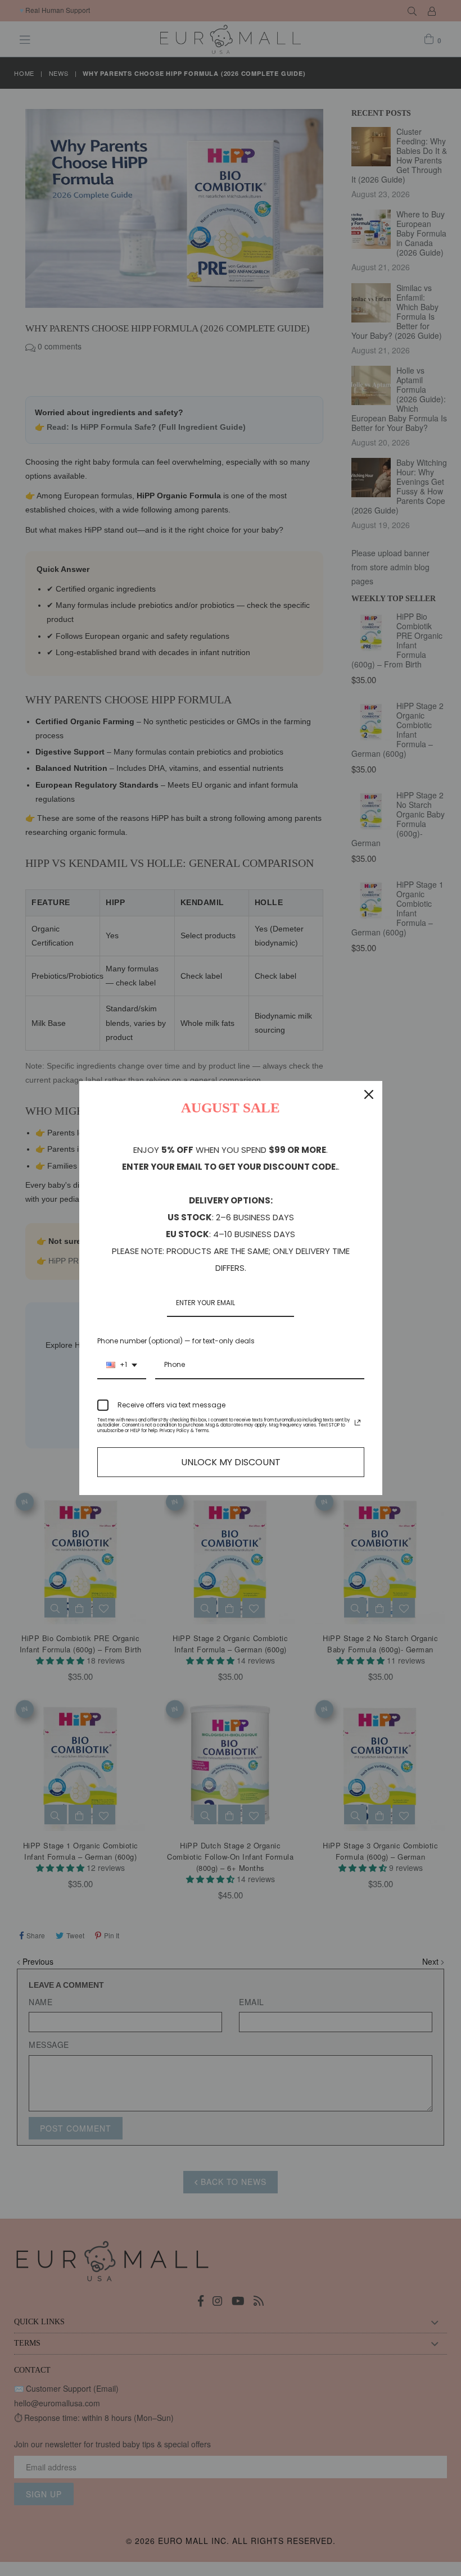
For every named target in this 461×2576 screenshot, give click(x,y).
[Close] (369, 1094)
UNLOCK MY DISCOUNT (231, 1462)
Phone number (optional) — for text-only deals (176, 1341)
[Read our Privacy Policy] (358, 1423)
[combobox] (122, 1365)
